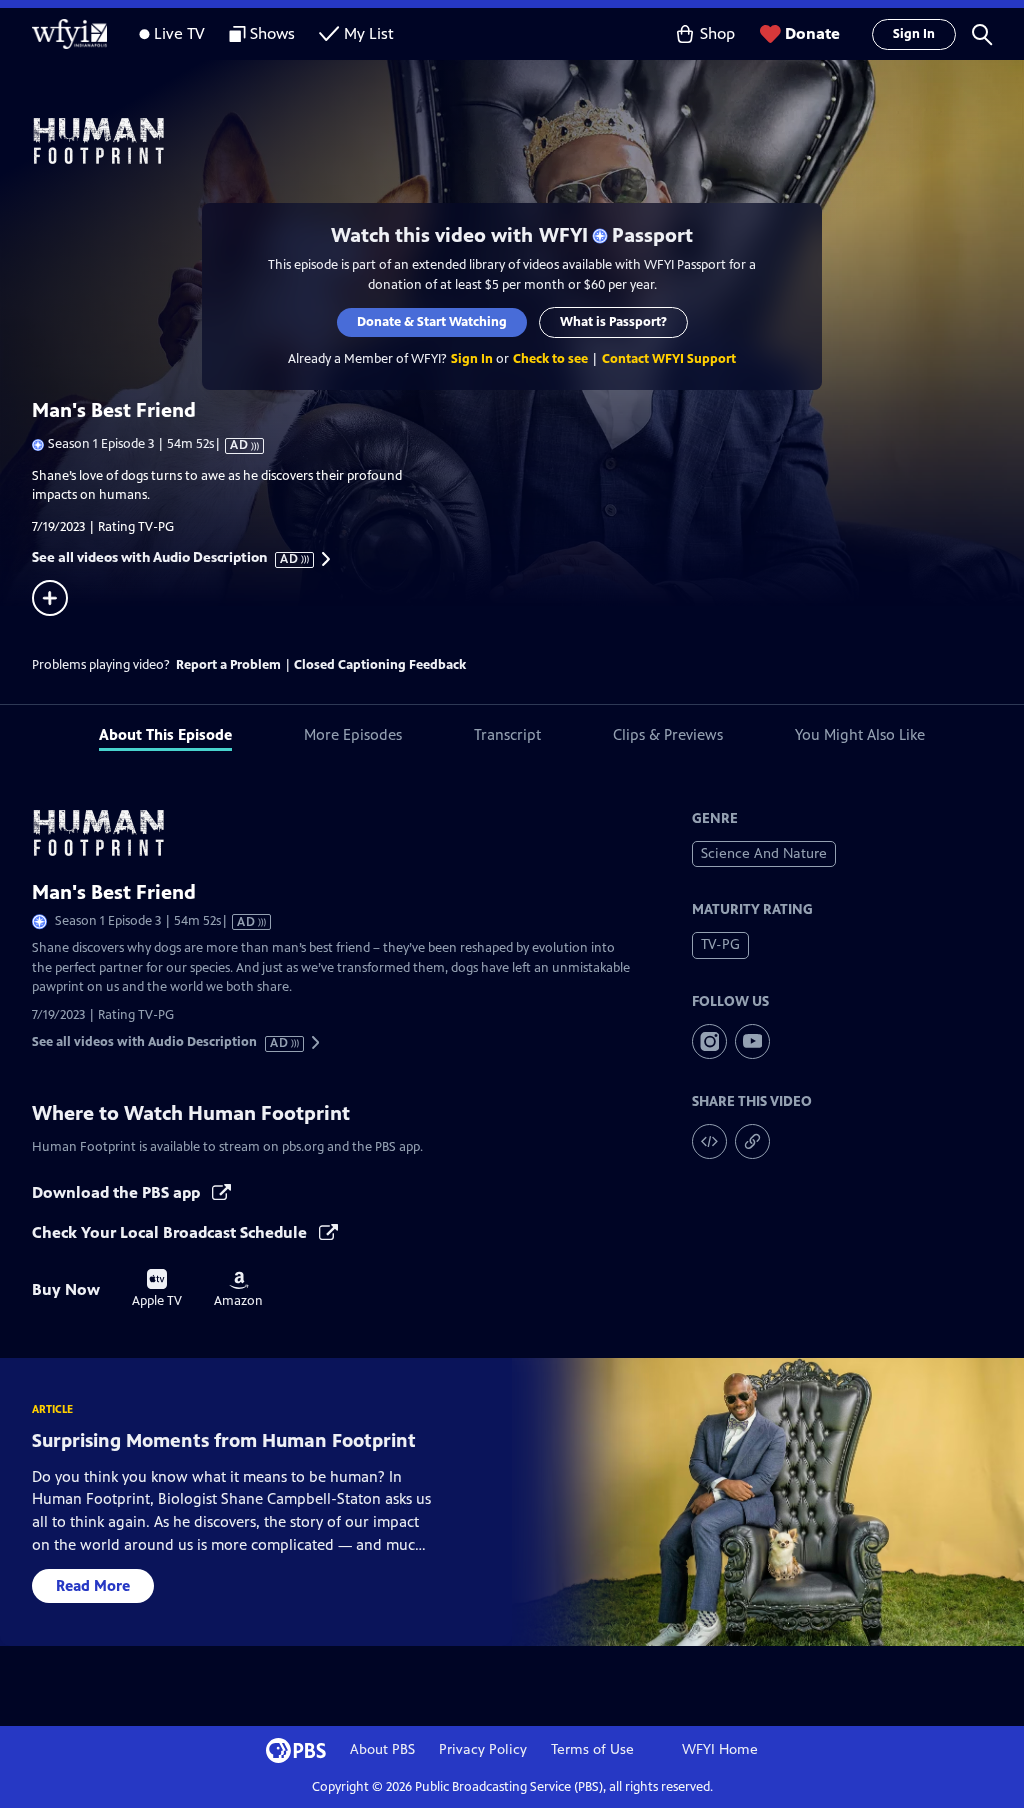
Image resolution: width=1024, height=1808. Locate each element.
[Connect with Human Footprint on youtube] (752, 1041)
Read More (93, 1585)
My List (369, 33)
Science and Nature (764, 853)
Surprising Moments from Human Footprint (224, 1440)
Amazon (238, 1290)
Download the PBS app (118, 1192)
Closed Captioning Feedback (380, 665)
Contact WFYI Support (669, 359)
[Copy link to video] (752, 1141)
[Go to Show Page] (528, 141)
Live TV (179, 33)
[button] (982, 34)
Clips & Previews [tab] (668, 734)
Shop (717, 33)
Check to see (550, 359)
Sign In (914, 34)
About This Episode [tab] (165, 734)
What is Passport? (613, 322)
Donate (812, 33)
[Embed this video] (709, 1141)
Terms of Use (592, 1749)
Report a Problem (228, 665)
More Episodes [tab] (353, 734)
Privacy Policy (483, 1749)
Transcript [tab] (507, 734)
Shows (272, 33)
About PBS (382, 1749)
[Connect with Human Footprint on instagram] (709, 1041)
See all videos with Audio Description (166, 558)
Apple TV (157, 1289)
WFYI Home (720, 1749)
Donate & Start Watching (432, 322)
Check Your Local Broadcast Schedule (171, 1232)
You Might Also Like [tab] (860, 734)
